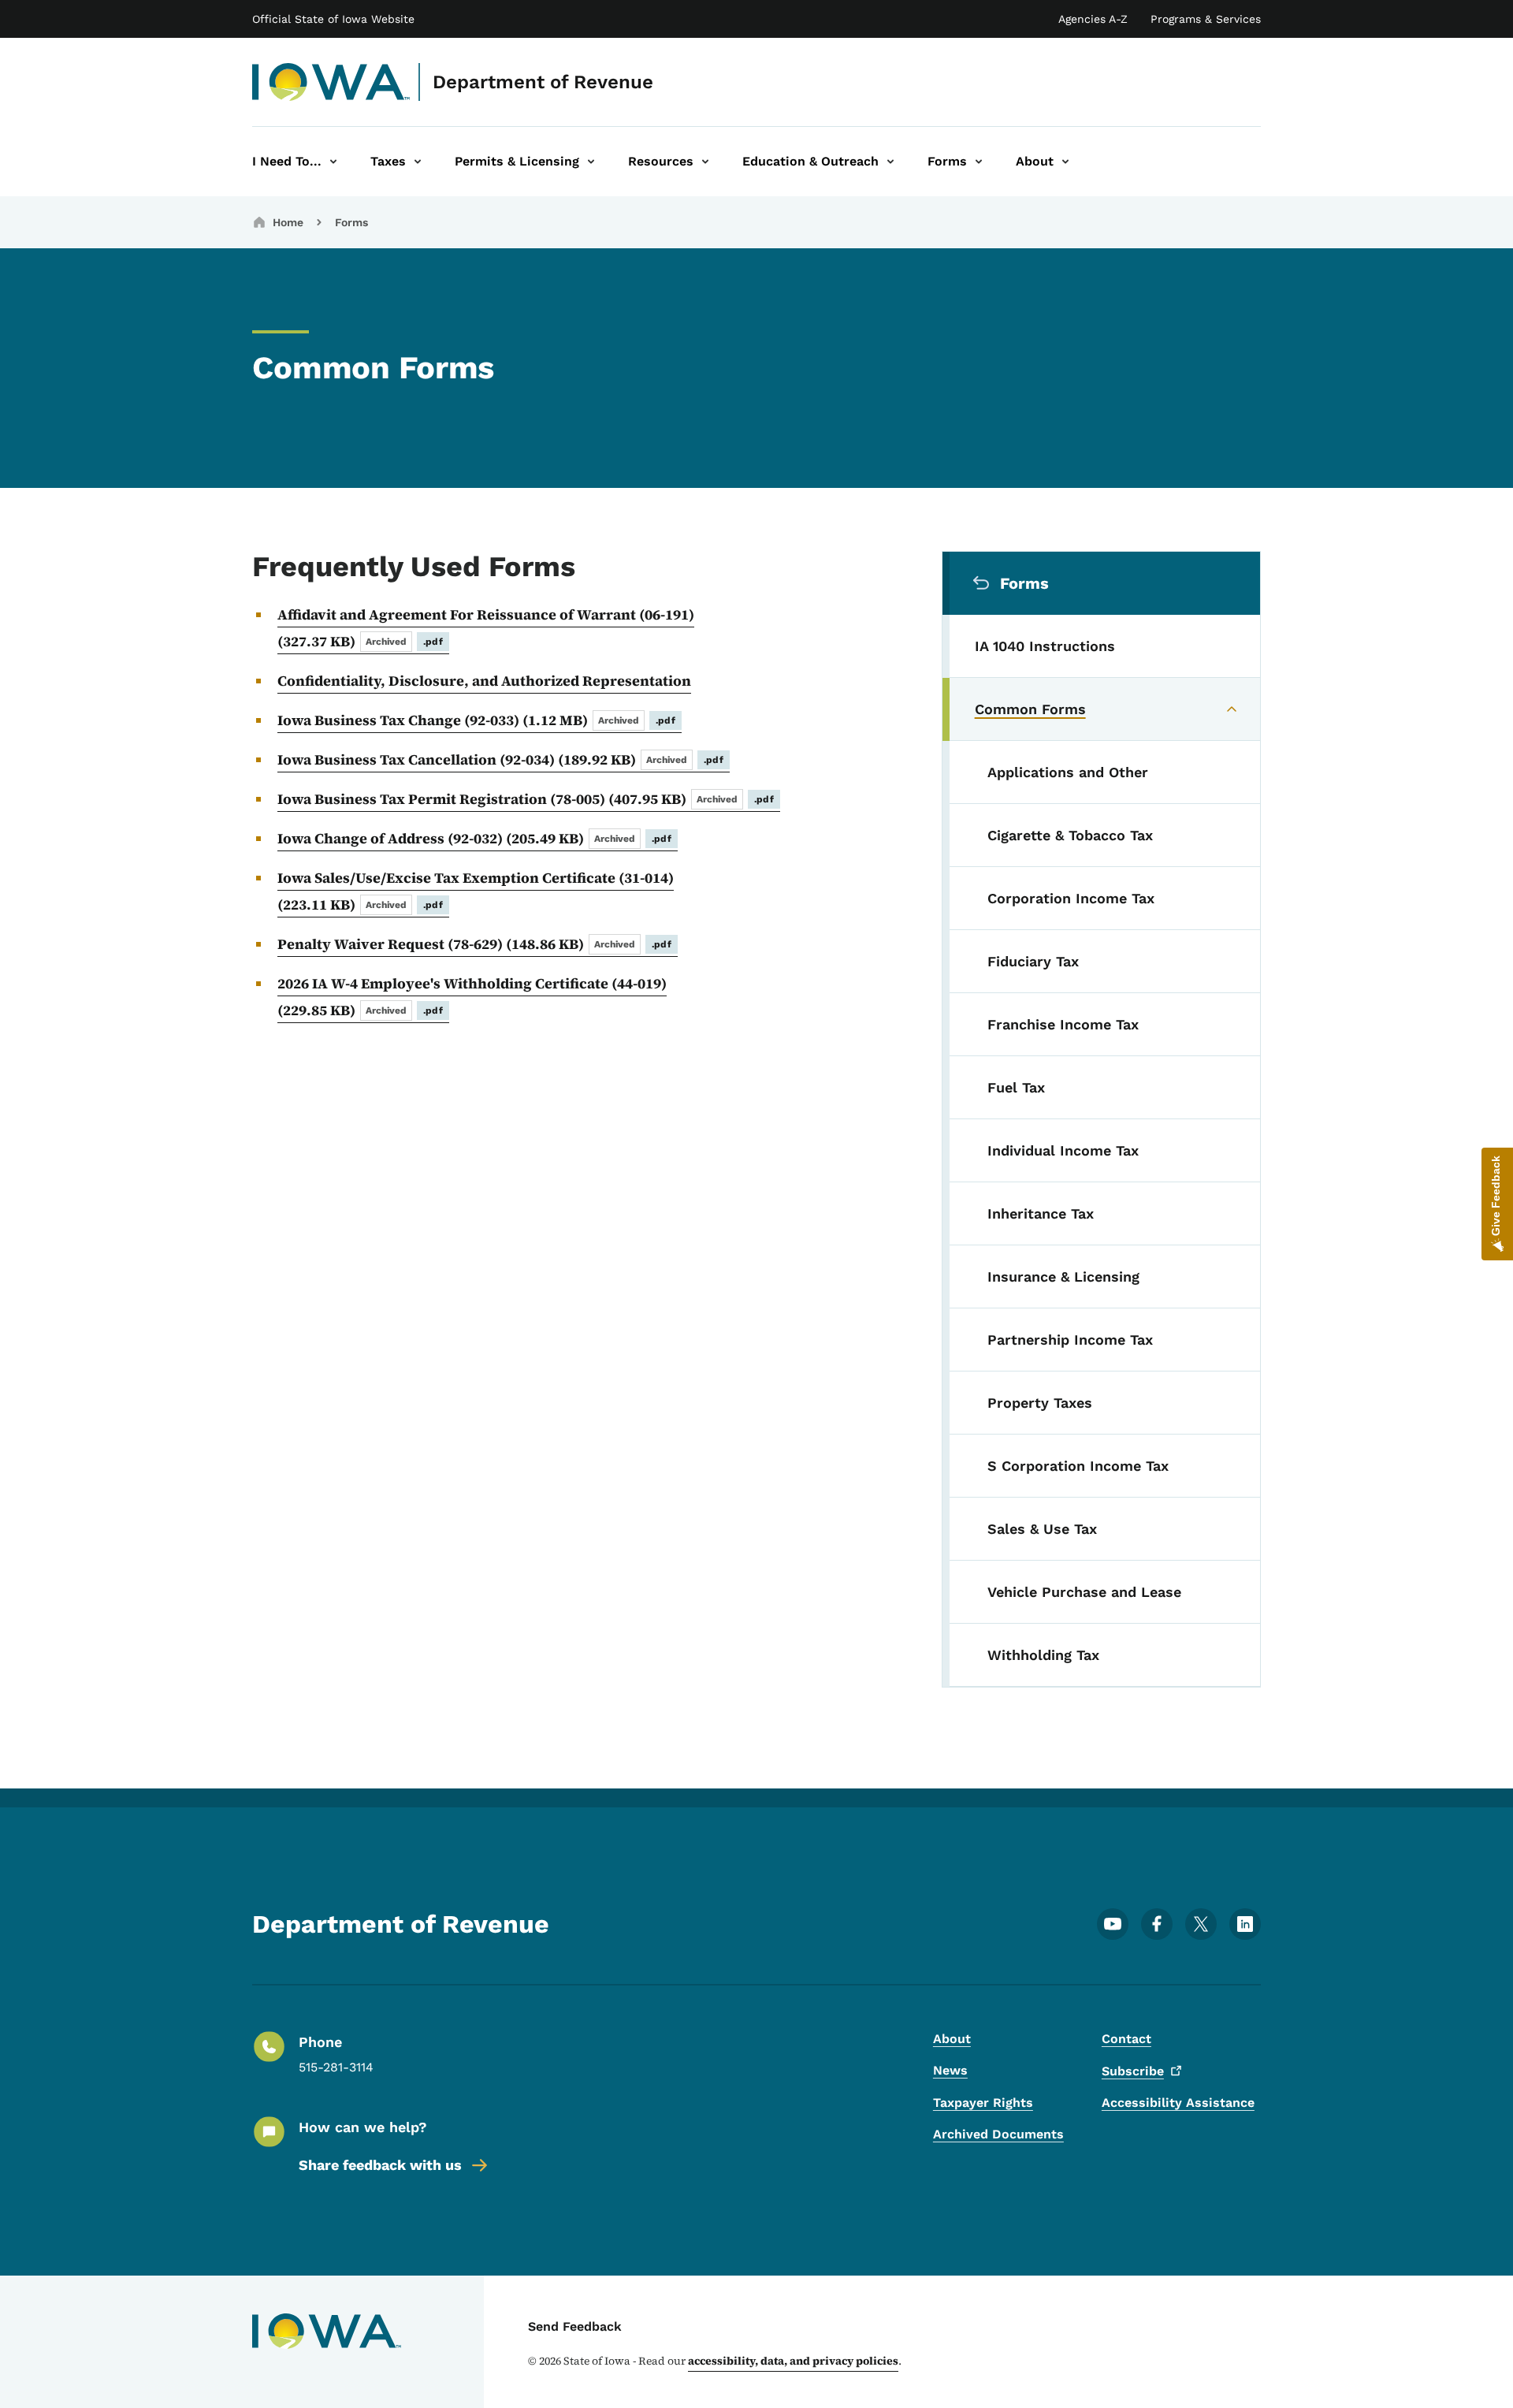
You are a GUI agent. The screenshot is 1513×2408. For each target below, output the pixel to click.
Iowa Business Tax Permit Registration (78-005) (526, 799)
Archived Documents (998, 2134)
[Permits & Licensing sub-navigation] (591, 162)
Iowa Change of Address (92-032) (474, 838)
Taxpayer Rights (983, 2103)
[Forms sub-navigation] (979, 162)
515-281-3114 (336, 2067)
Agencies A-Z (1093, 19)
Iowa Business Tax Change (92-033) (476, 720)
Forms (351, 222)
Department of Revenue (543, 82)
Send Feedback (575, 2326)
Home (288, 222)
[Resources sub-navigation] (705, 162)
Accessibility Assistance (1178, 2103)
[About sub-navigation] (1065, 162)
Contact (1126, 2039)
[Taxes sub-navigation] (418, 162)
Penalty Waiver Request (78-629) (474, 944)
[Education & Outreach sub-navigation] (890, 162)
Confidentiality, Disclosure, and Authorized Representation (484, 681)
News (950, 2070)
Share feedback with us (380, 2165)
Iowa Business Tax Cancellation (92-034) (500, 759)
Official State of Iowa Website (333, 19)
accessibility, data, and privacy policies (793, 2361)
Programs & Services (1206, 19)
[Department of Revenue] (331, 82)
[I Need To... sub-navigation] (333, 162)
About (952, 2039)
